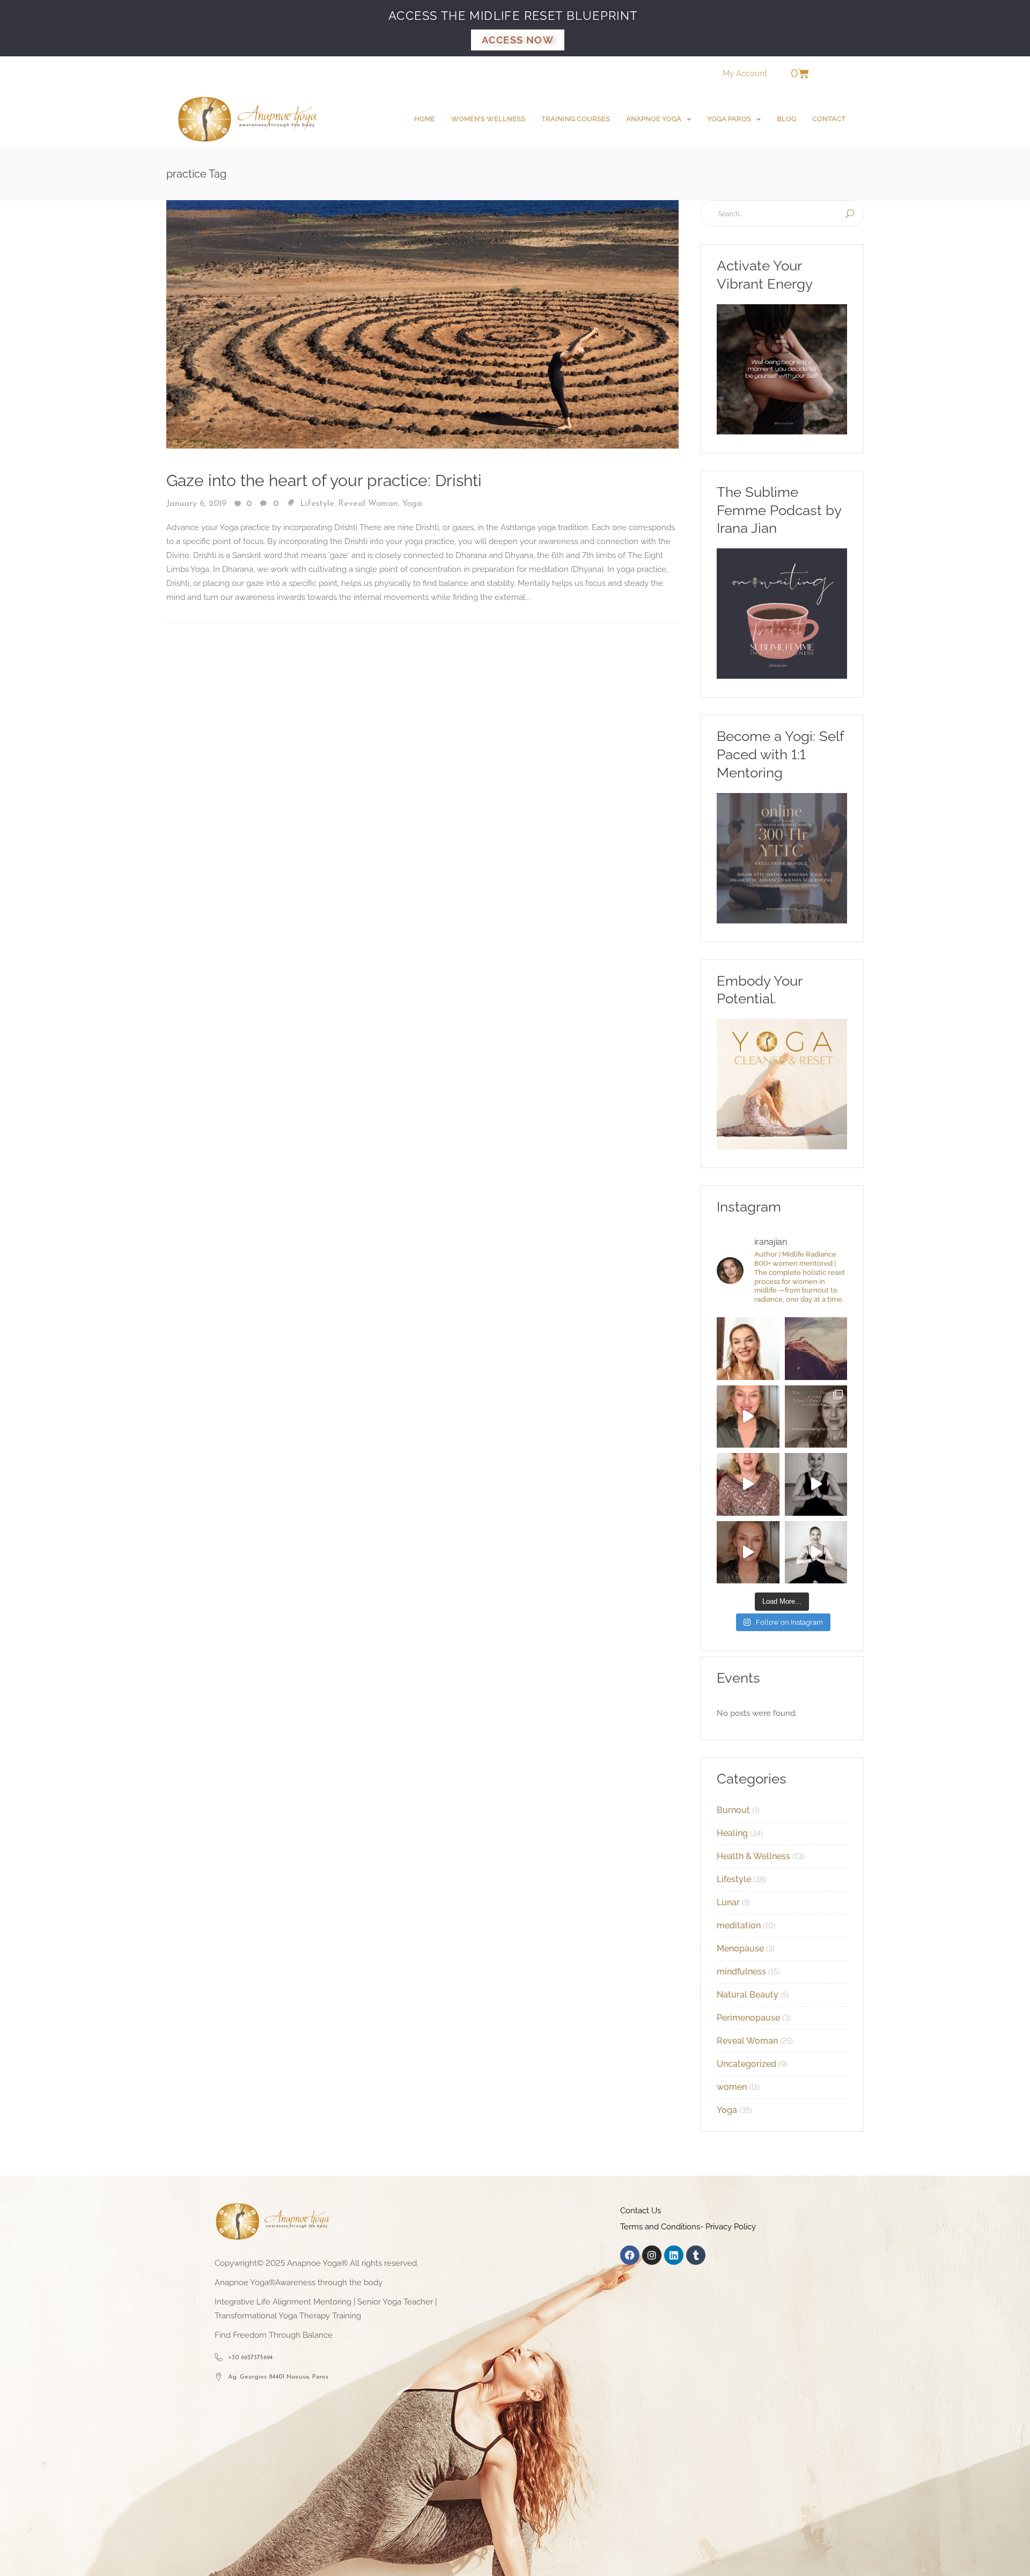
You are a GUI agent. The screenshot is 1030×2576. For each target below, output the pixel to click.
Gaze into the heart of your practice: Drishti (324, 480)
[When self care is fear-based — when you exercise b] (748, 1349)
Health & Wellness (753, 1856)
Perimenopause (748, 2018)
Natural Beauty (748, 1995)
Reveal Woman (368, 504)
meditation (739, 1925)
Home (425, 119)
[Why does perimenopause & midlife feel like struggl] (816, 1417)
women (732, 2087)
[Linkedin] (674, 2255)
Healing (732, 1833)
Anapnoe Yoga (654, 119)
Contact (829, 119)
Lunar (728, 1902)
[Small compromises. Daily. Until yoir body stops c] (748, 1553)
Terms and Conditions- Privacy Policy (688, 2227)
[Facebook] (630, 2255)
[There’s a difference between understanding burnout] (816, 1553)
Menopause (740, 1948)
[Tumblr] (696, 2255)
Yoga (412, 504)
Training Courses (576, 119)
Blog (786, 119)
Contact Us (641, 2211)
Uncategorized (746, 2064)
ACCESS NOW (518, 40)
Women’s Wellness (488, 119)
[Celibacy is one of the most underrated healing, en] (816, 1349)
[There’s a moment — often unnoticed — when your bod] (748, 1484)
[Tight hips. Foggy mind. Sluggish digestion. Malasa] (816, 1484)
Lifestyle (317, 504)
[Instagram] (652, 2255)
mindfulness (741, 1972)
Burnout (733, 1810)
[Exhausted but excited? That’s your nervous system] (748, 1417)
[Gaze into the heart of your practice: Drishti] (422, 324)
